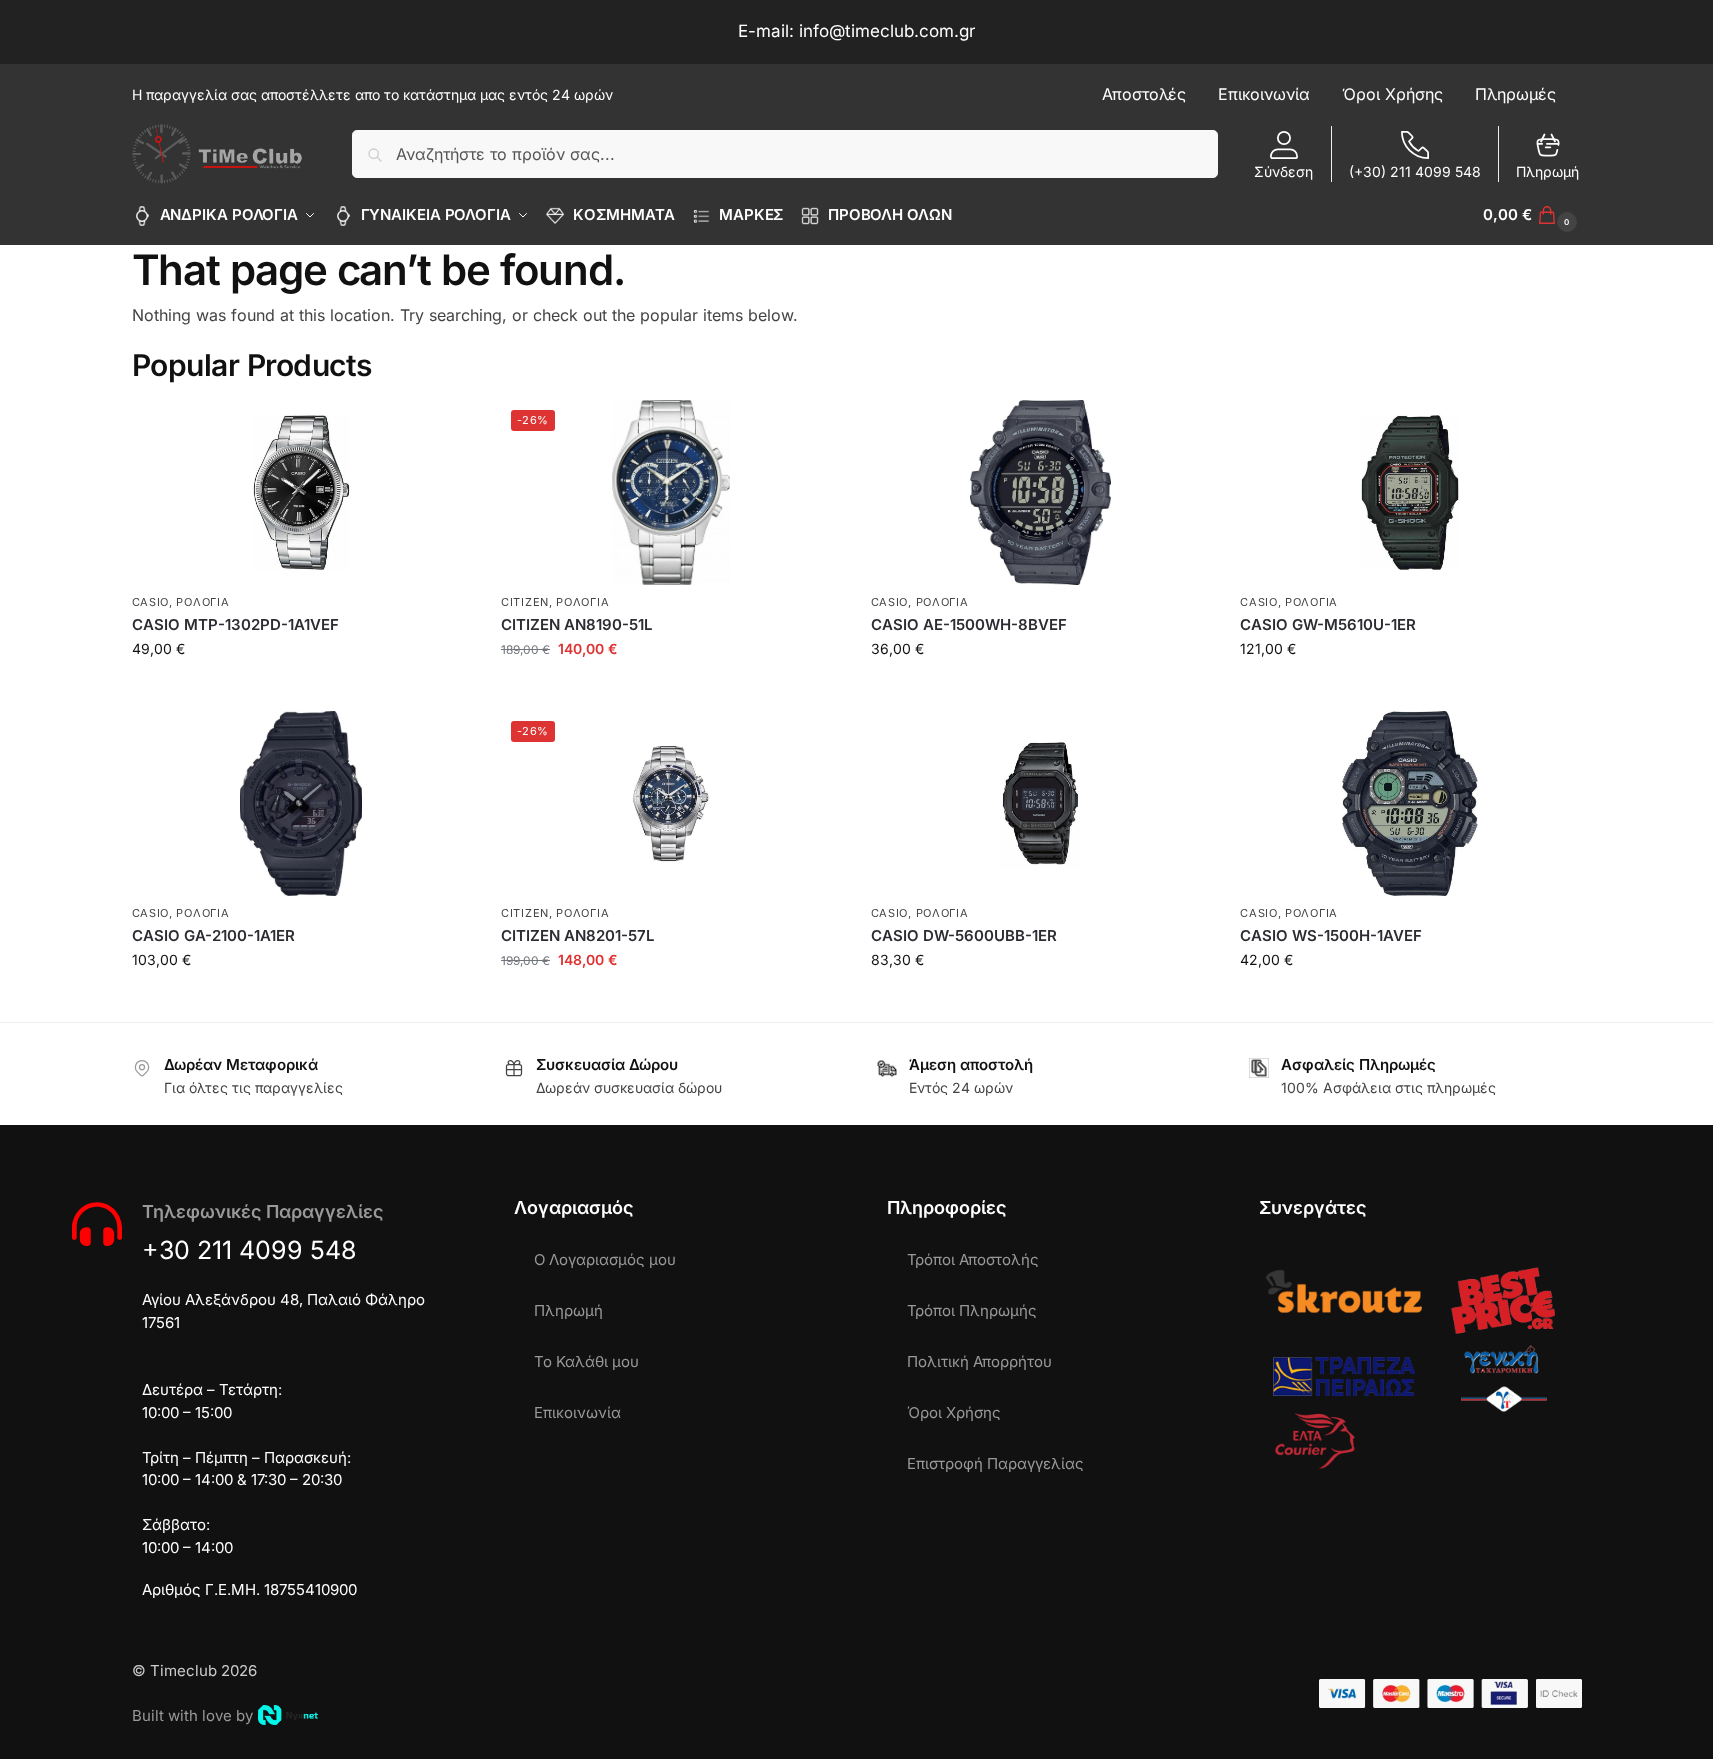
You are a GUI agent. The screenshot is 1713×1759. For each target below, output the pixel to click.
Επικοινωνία (577, 1412)
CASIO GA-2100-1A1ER (213, 935)
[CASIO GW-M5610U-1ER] (1410, 492)
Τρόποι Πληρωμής (972, 1310)
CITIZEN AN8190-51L (576, 624)
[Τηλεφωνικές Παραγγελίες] (97, 1224)
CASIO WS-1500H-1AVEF (1331, 935)
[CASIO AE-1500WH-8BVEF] (1041, 492)
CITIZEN (525, 602)
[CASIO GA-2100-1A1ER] (302, 803)
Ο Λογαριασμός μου (605, 1259)
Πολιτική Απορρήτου (979, 1361)
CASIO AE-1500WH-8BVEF (969, 624)
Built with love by (192, 1715)
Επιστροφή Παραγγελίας (995, 1463)
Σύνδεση (1283, 171)
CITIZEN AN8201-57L (577, 935)
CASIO (151, 602)
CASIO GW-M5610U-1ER (1328, 624)
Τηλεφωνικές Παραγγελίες (262, 1211)
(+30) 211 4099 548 (1415, 171)
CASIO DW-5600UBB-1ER (964, 935)
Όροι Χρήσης (954, 1412)
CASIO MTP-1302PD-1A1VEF (235, 624)
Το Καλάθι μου (586, 1361)
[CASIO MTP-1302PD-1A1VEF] (302, 492)
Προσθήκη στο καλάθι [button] (301, 690)
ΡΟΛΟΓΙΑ (202, 602)
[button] (1532, 215)
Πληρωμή (1547, 171)
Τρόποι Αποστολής (973, 1259)
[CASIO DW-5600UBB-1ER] (1041, 803)
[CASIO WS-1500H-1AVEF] (1410, 803)
